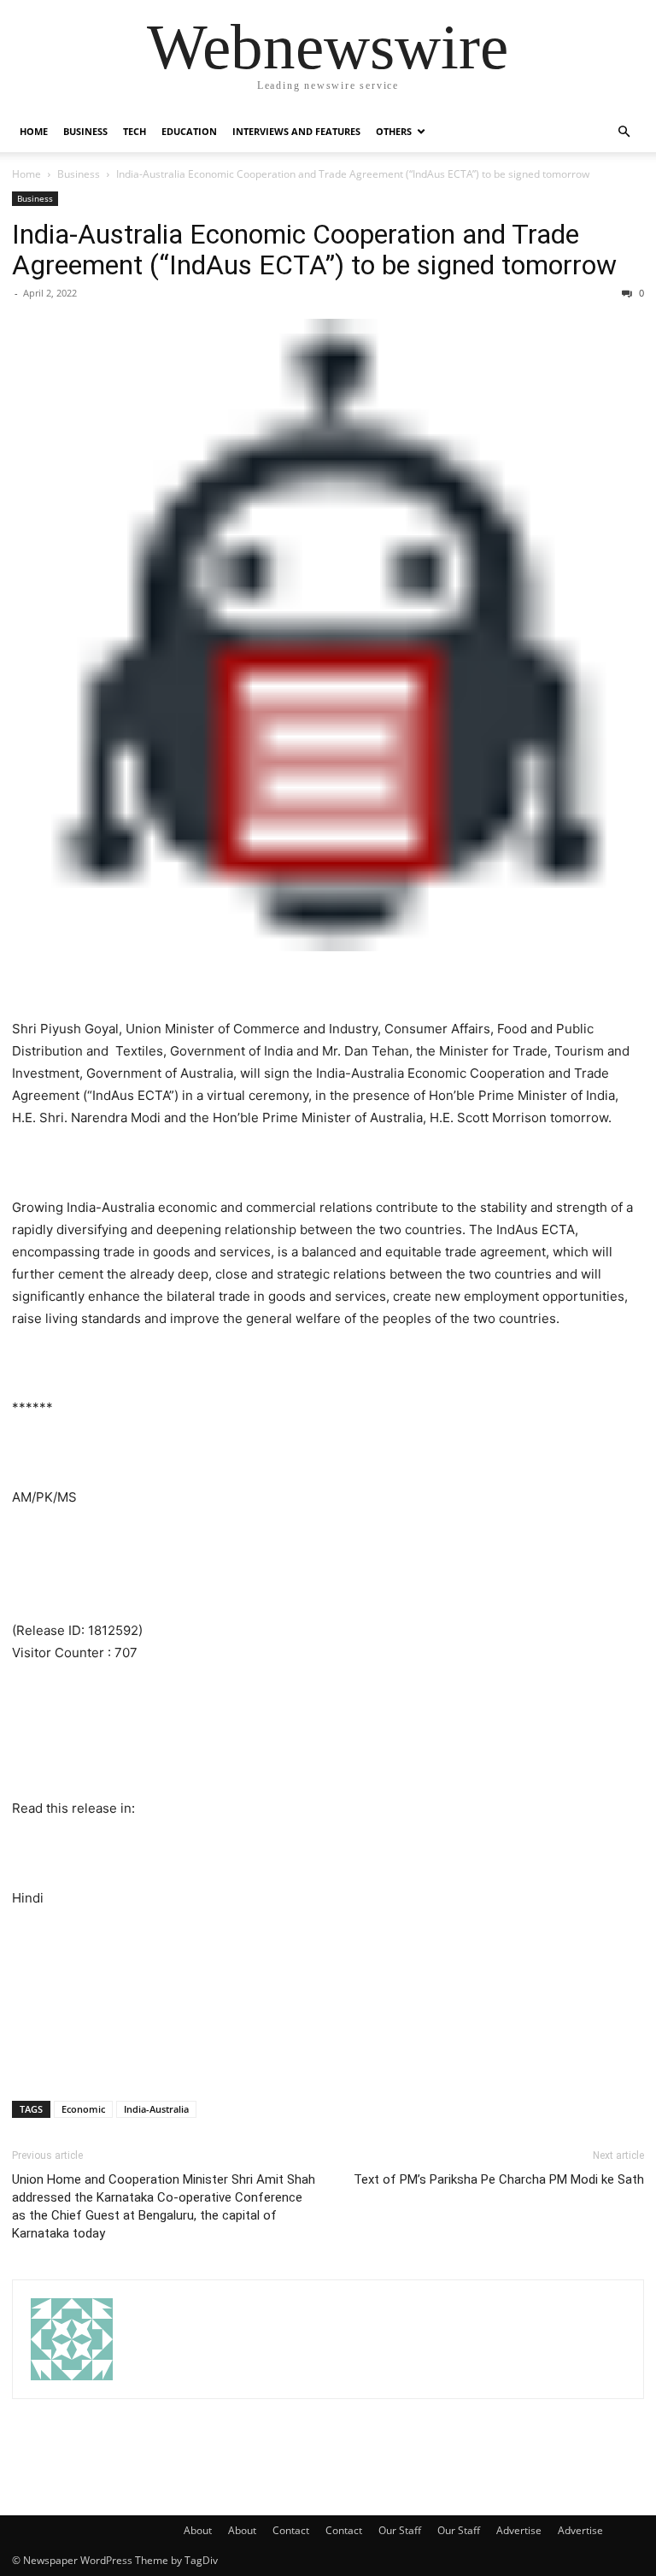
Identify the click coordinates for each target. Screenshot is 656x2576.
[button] (624, 132)
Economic (83, 2109)
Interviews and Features (296, 131)
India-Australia (156, 2109)
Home (34, 131)
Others (394, 131)
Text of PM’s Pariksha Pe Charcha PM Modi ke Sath (499, 2179)
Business (85, 131)
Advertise (519, 2530)
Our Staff (400, 2530)
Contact (291, 2530)
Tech (135, 131)
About (198, 2530)
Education (189, 131)
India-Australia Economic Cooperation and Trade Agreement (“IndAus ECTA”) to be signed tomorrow (314, 250)
